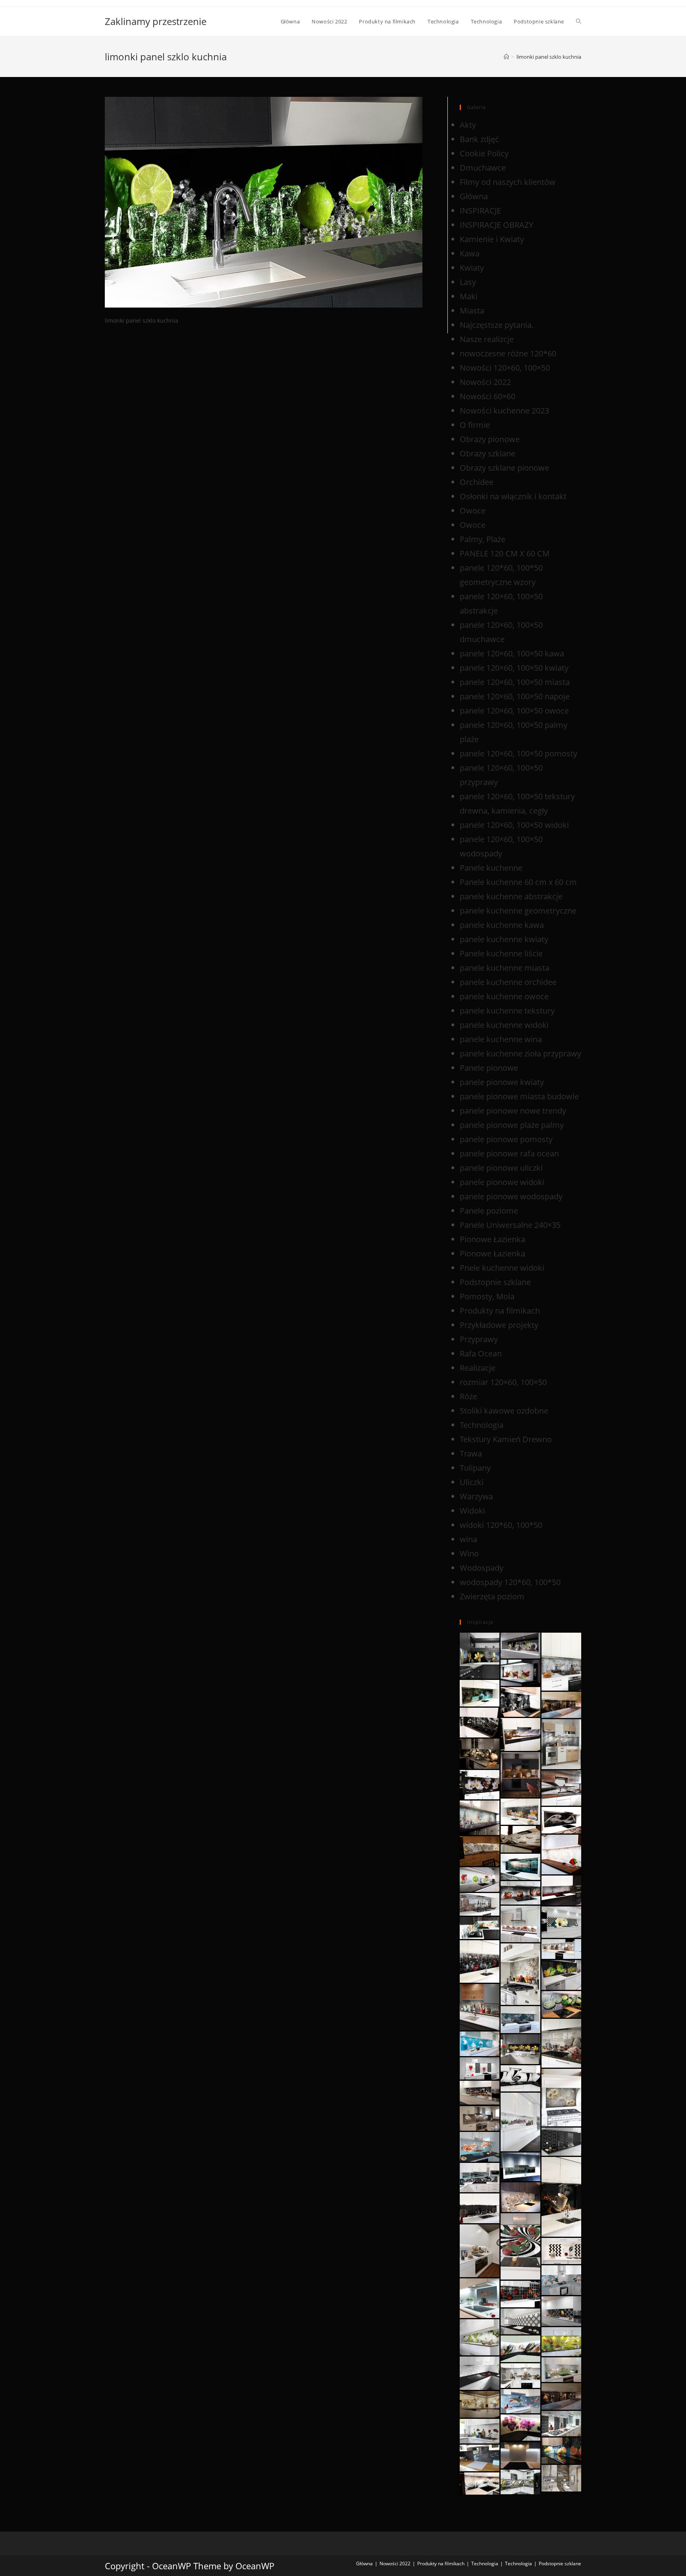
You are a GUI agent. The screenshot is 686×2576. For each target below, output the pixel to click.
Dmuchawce (483, 168)
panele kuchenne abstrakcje (511, 896)
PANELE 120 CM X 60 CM (505, 553)
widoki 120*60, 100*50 (501, 1525)
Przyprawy (479, 1339)
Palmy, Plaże (483, 539)
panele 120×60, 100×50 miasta (515, 682)
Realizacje (478, 1368)
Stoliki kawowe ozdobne (504, 1411)
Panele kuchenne (491, 868)
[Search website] (579, 21)
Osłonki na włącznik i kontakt (513, 496)
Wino (469, 1553)
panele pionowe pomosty (506, 1139)
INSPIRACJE (480, 211)
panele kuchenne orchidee (508, 982)
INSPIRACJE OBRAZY (496, 225)
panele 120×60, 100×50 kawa (512, 653)
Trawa (471, 1453)
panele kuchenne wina (501, 1039)
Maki (469, 296)
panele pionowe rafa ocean (509, 1153)
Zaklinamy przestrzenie (156, 21)
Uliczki (472, 1482)
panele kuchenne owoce (504, 996)
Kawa (470, 253)
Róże (468, 1396)
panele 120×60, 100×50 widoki (514, 825)
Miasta (472, 311)
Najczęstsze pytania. (497, 325)
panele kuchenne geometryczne (518, 911)
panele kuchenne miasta (505, 968)
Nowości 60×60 (488, 396)
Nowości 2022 (485, 382)
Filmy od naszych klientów (508, 182)
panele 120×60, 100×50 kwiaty (514, 668)
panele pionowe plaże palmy (512, 1125)
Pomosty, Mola (487, 1296)
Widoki (472, 1511)
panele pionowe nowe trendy (513, 1111)
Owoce (473, 511)
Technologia (482, 1425)
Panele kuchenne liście (501, 953)
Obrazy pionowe (490, 439)
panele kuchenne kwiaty (504, 939)
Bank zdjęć (479, 139)
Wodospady (482, 1568)
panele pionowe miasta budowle (519, 1096)
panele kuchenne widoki (504, 1025)
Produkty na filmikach (500, 1311)
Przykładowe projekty (499, 1325)
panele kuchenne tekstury (507, 1011)
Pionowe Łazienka (492, 1239)
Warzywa (476, 1496)
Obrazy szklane (488, 453)
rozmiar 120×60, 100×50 (503, 1382)
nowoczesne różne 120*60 (508, 353)
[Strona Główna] (506, 57)
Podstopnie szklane (495, 1282)
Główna (474, 196)
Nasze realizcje (487, 339)
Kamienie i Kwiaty (492, 239)
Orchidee (477, 482)
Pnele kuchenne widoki (502, 1268)
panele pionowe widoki (502, 1182)
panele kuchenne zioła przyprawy (520, 1053)
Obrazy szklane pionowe (504, 468)
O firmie (475, 425)
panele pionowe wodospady (511, 1196)
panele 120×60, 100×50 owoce (514, 711)
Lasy (468, 282)
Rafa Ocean (481, 1353)
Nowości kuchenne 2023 (504, 411)
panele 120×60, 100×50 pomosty (518, 753)
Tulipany (475, 1468)
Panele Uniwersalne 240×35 (510, 1225)
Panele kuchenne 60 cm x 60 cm (518, 882)
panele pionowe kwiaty (502, 1082)
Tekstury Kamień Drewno (506, 1439)
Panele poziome (489, 1211)
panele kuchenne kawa (502, 925)
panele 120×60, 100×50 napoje (515, 696)
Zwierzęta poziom (492, 1596)
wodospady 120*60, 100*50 (510, 1582)
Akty (468, 125)
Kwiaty (472, 268)
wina (468, 1539)
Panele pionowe (489, 1068)
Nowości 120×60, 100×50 (505, 368)
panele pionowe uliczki (501, 1168)
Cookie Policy (484, 153)
